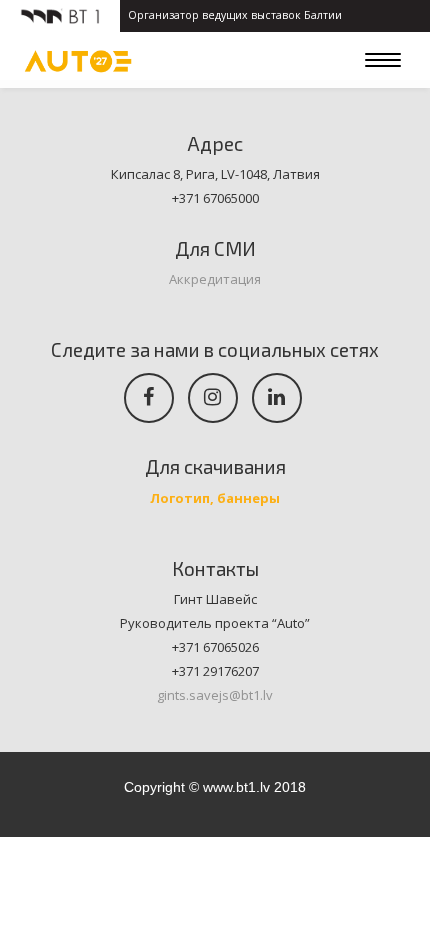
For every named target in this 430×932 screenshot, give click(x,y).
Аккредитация (215, 279)
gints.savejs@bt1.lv (215, 695)
